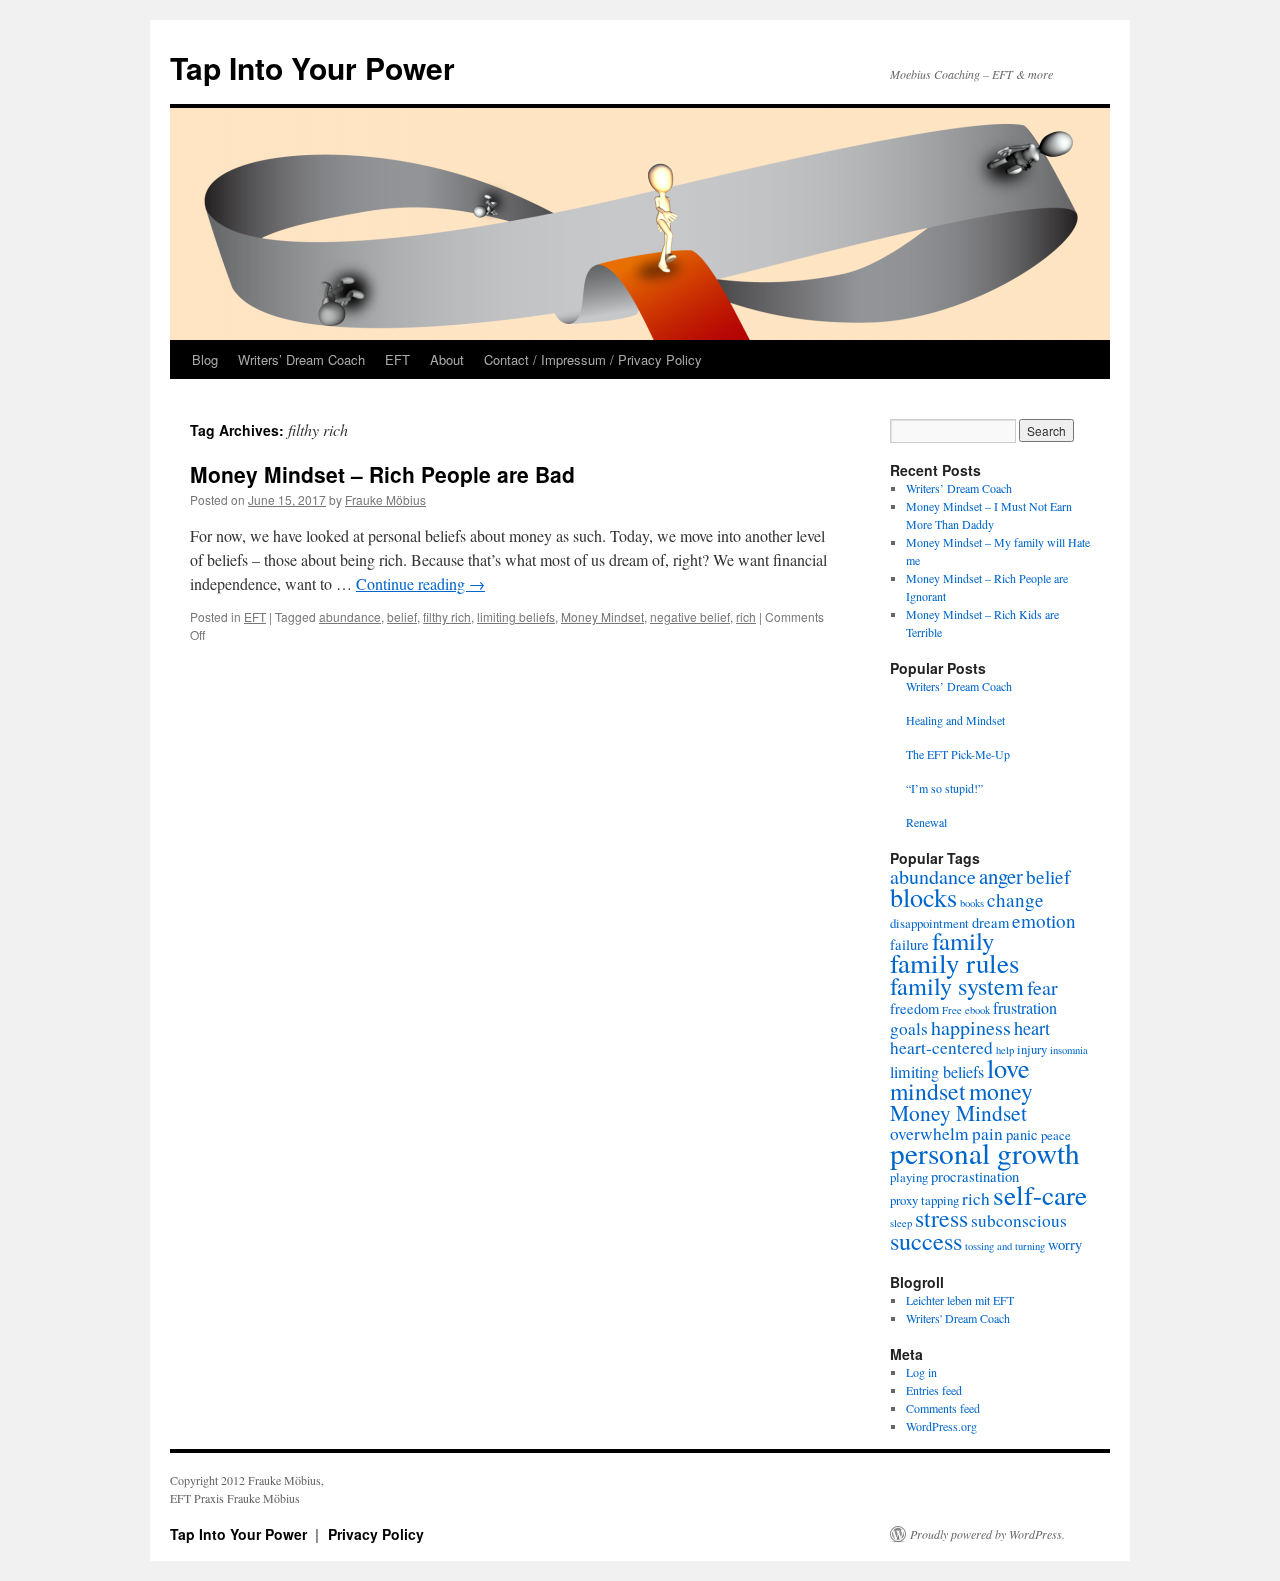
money (1001, 1091)
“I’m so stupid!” (944, 788)
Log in (921, 1372)
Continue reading (420, 583)
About (447, 359)
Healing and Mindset (955, 720)
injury (1032, 1049)
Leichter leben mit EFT (960, 1300)
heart (1032, 1028)
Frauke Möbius (385, 499)
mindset (928, 1091)
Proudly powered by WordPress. (987, 1534)
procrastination (975, 1176)
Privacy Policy (376, 1534)
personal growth (985, 1152)
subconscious (1019, 1220)
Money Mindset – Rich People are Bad (382, 474)
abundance (350, 616)
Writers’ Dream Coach (301, 359)
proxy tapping (924, 1200)
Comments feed (943, 1408)
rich (746, 616)
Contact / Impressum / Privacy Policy (593, 359)
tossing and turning (1005, 1246)
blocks (923, 896)
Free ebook (966, 1010)
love (1008, 1067)
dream (990, 922)
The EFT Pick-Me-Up (958, 754)
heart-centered (941, 1047)
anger (1001, 876)
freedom (914, 1008)
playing (909, 1177)
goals (909, 1028)
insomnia (1069, 1050)
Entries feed (934, 1390)
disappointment (929, 923)
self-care (1040, 1194)
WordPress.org (941, 1426)
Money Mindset (602, 616)
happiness (971, 1027)
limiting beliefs (516, 616)
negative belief (690, 616)
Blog (205, 359)
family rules (954, 963)
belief (402, 616)
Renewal (926, 822)
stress (941, 1218)
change (1015, 899)
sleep (901, 1223)
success (926, 1240)
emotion (1044, 920)
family (963, 940)
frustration (1025, 1008)
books (972, 903)
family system (957, 985)
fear (1042, 987)
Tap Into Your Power (312, 67)
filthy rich (447, 616)
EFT (397, 359)
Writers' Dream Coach (958, 1318)
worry (1065, 1244)
